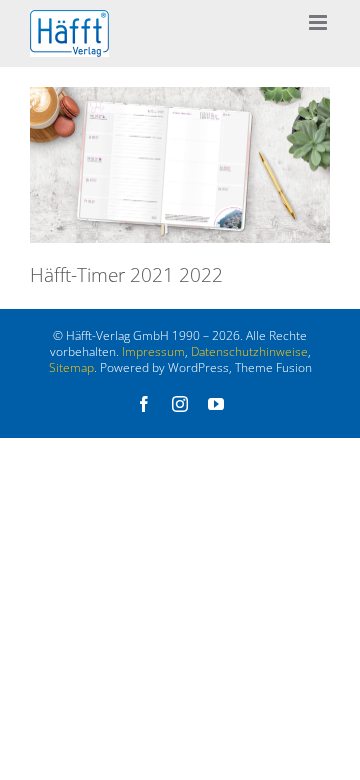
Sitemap (71, 367)
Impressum (153, 351)
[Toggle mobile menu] (319, 22)
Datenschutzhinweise (249, 351)
